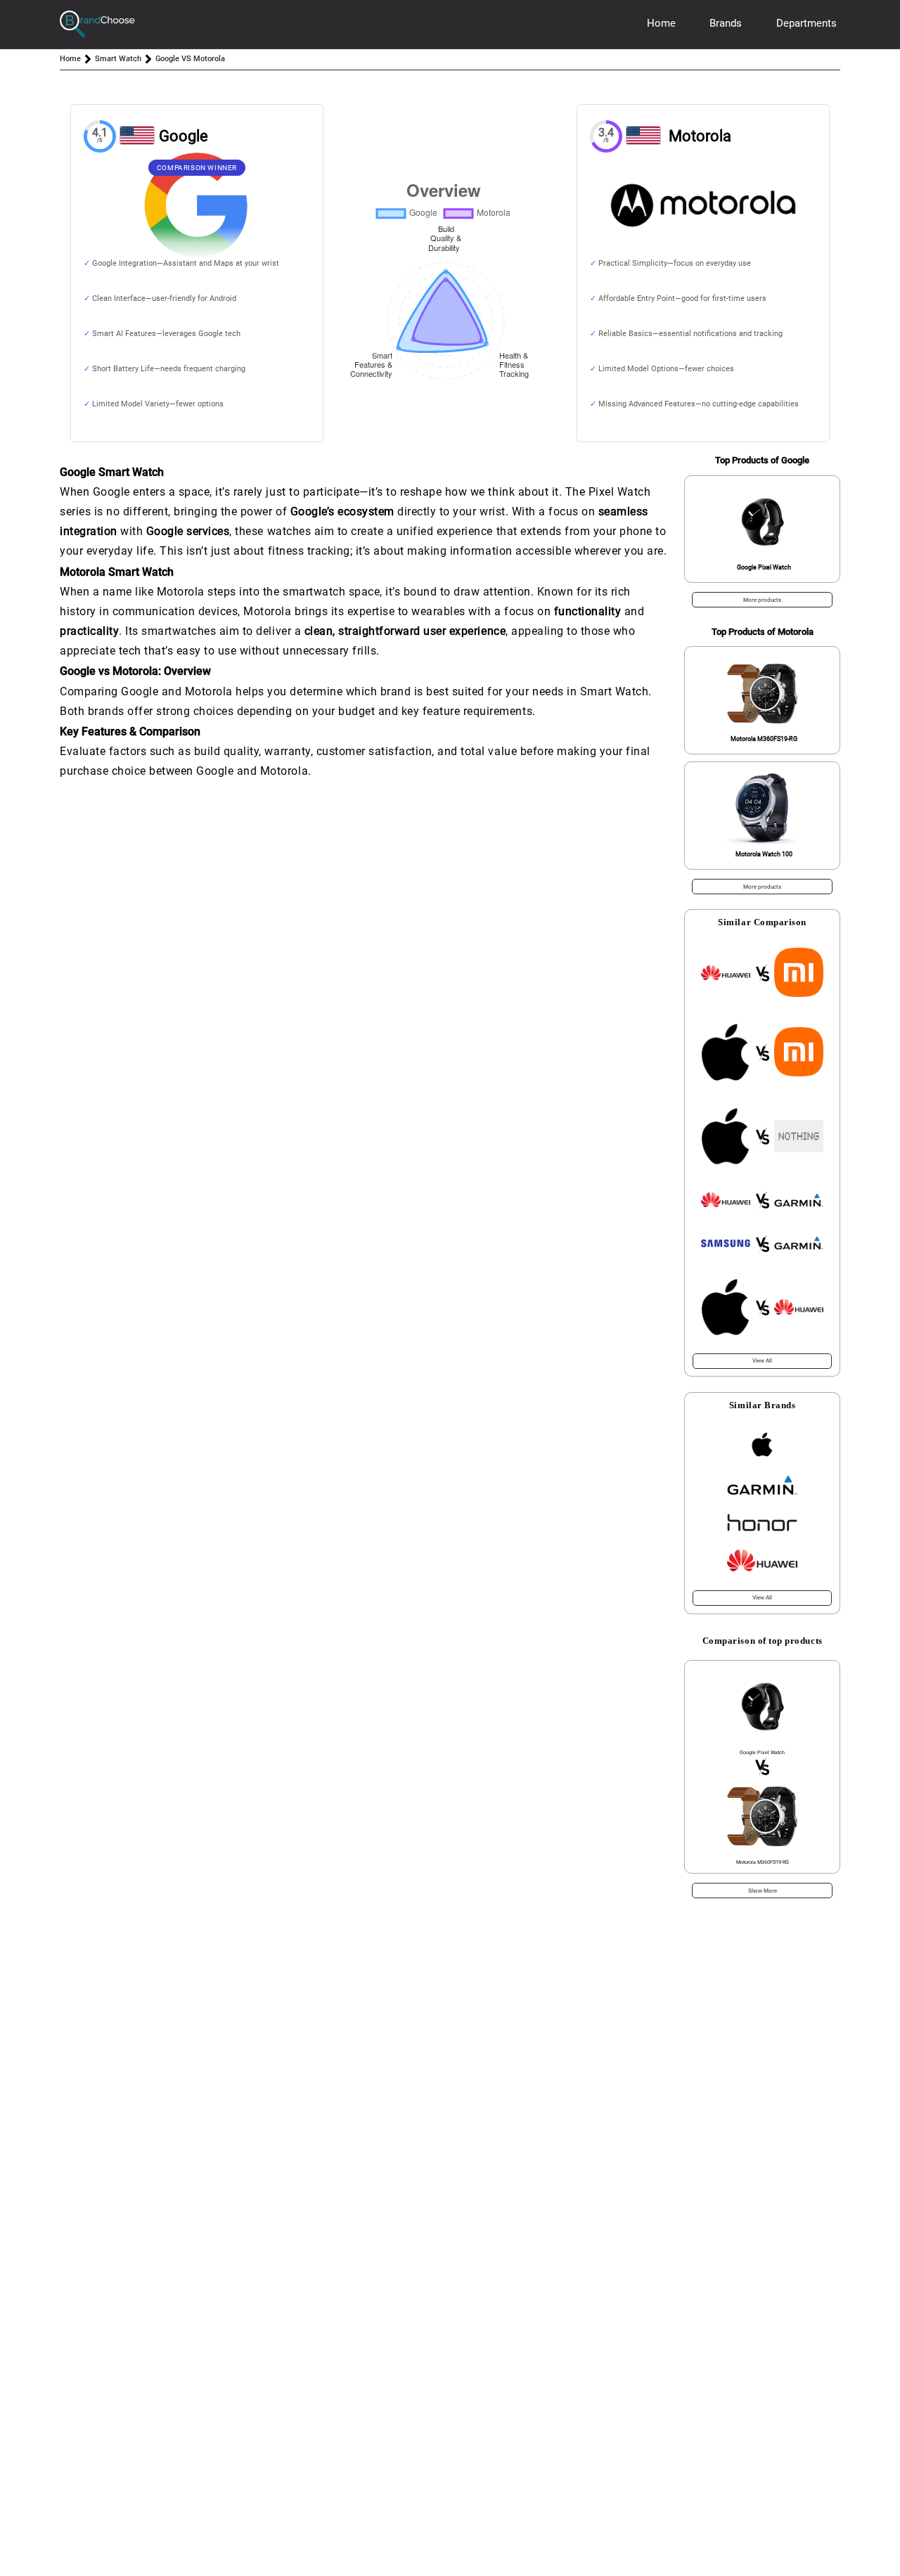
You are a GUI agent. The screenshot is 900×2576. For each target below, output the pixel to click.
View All (762, 1361)
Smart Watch (118, 59)
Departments (806, 23)
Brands (726, 23)
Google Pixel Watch (764, 567)
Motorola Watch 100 (764, 854)
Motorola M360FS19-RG (764, 739)
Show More (763, 1891)
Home (661, 23)
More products (762, 600)
